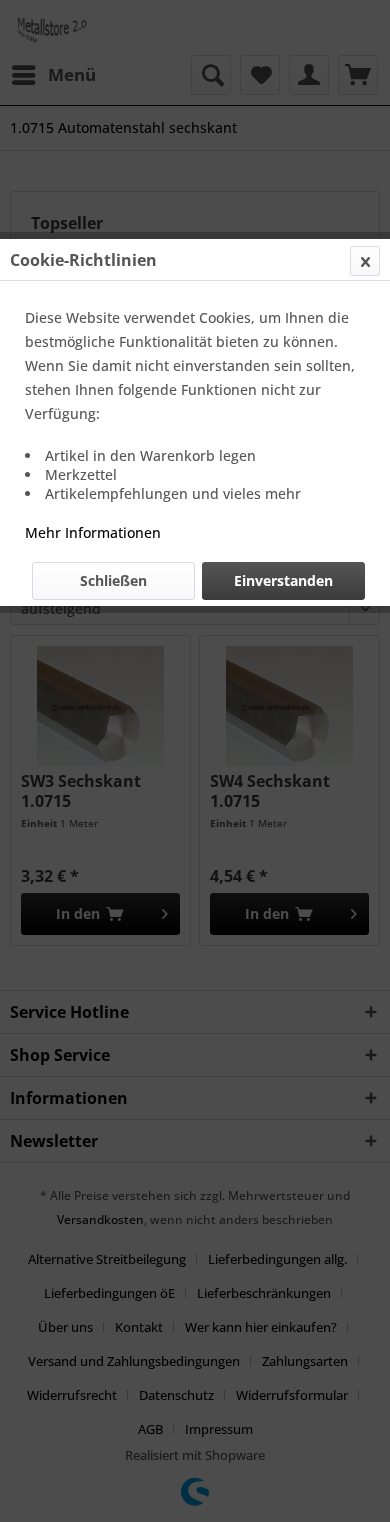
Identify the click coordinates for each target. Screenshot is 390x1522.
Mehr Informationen (93, 532)
